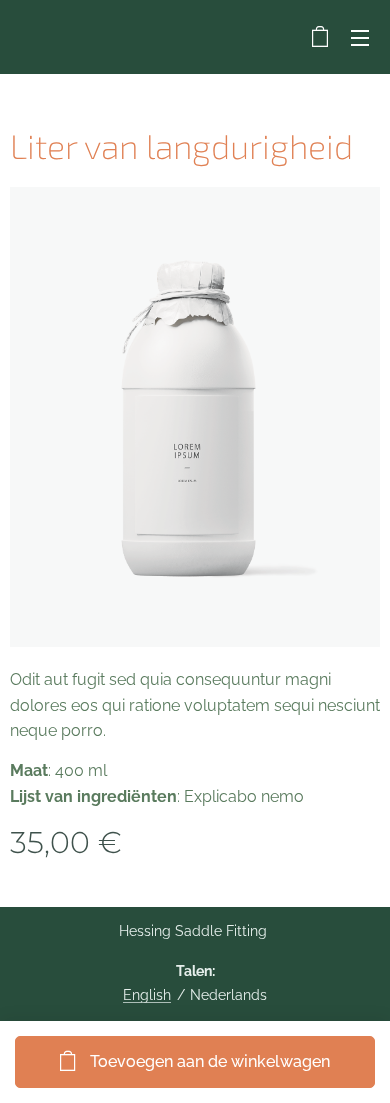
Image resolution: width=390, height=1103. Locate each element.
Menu (360, 37)
